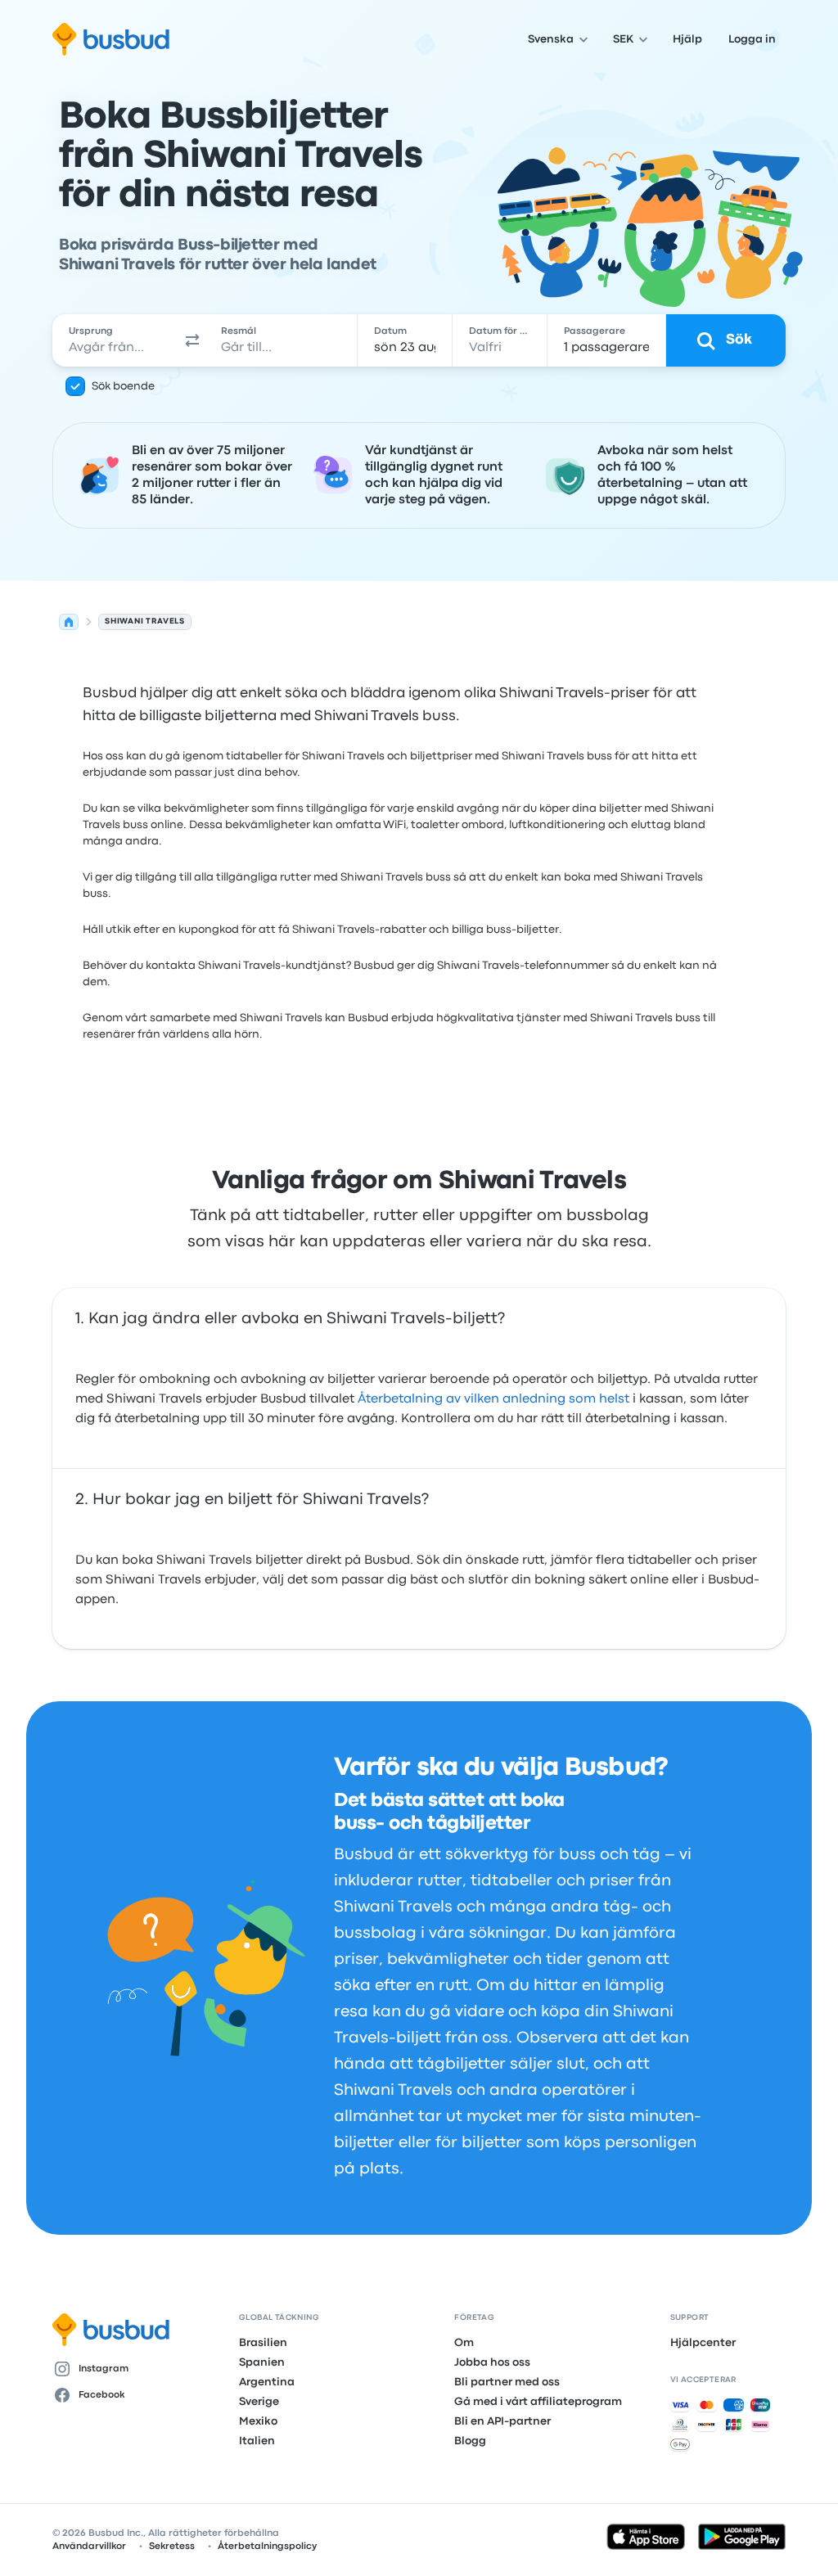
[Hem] (69, 622)
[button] (192, 340)
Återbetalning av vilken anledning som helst (493, 1399)
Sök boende (123, 386)
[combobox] (116, 340)
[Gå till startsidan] (111, 39)
